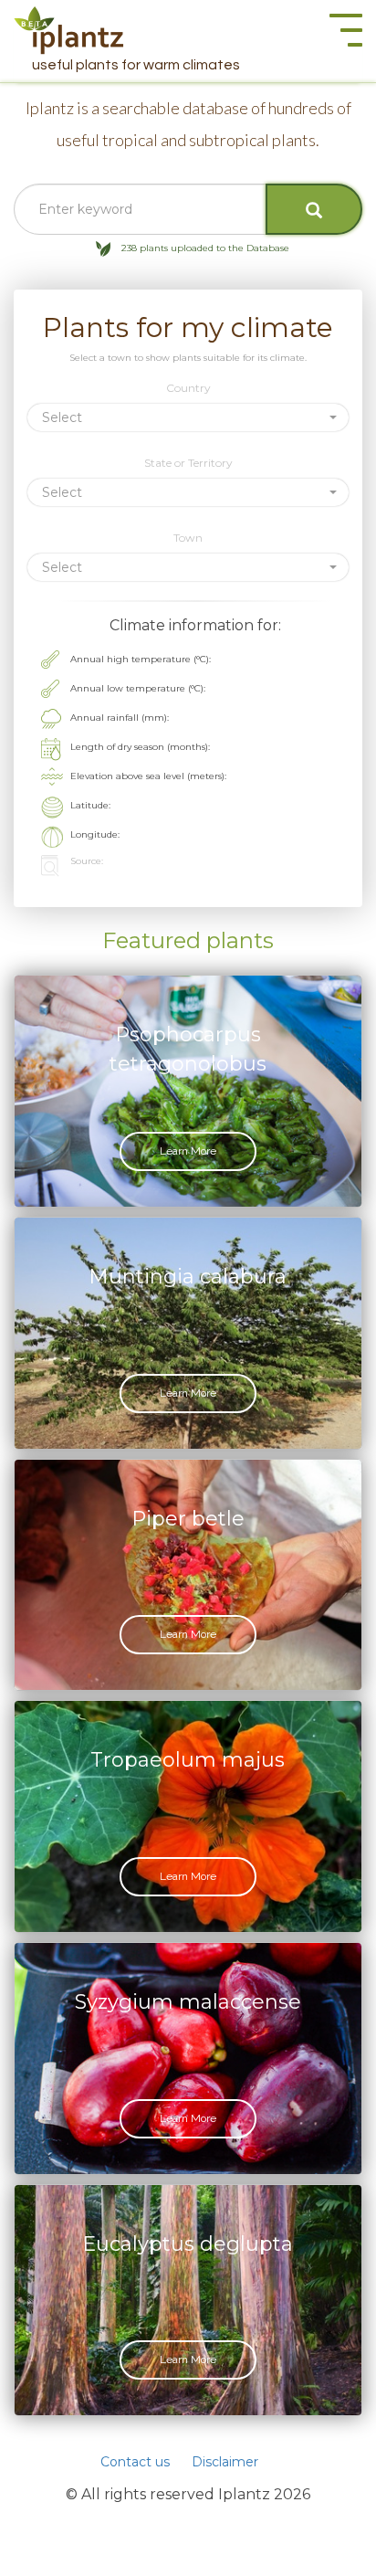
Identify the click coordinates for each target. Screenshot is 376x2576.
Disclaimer (225, 2462)
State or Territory (188, 463)
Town (188, 538)
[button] (188, 417)
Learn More (188, 1151)
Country (188, 388)
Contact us (135, 2462)
